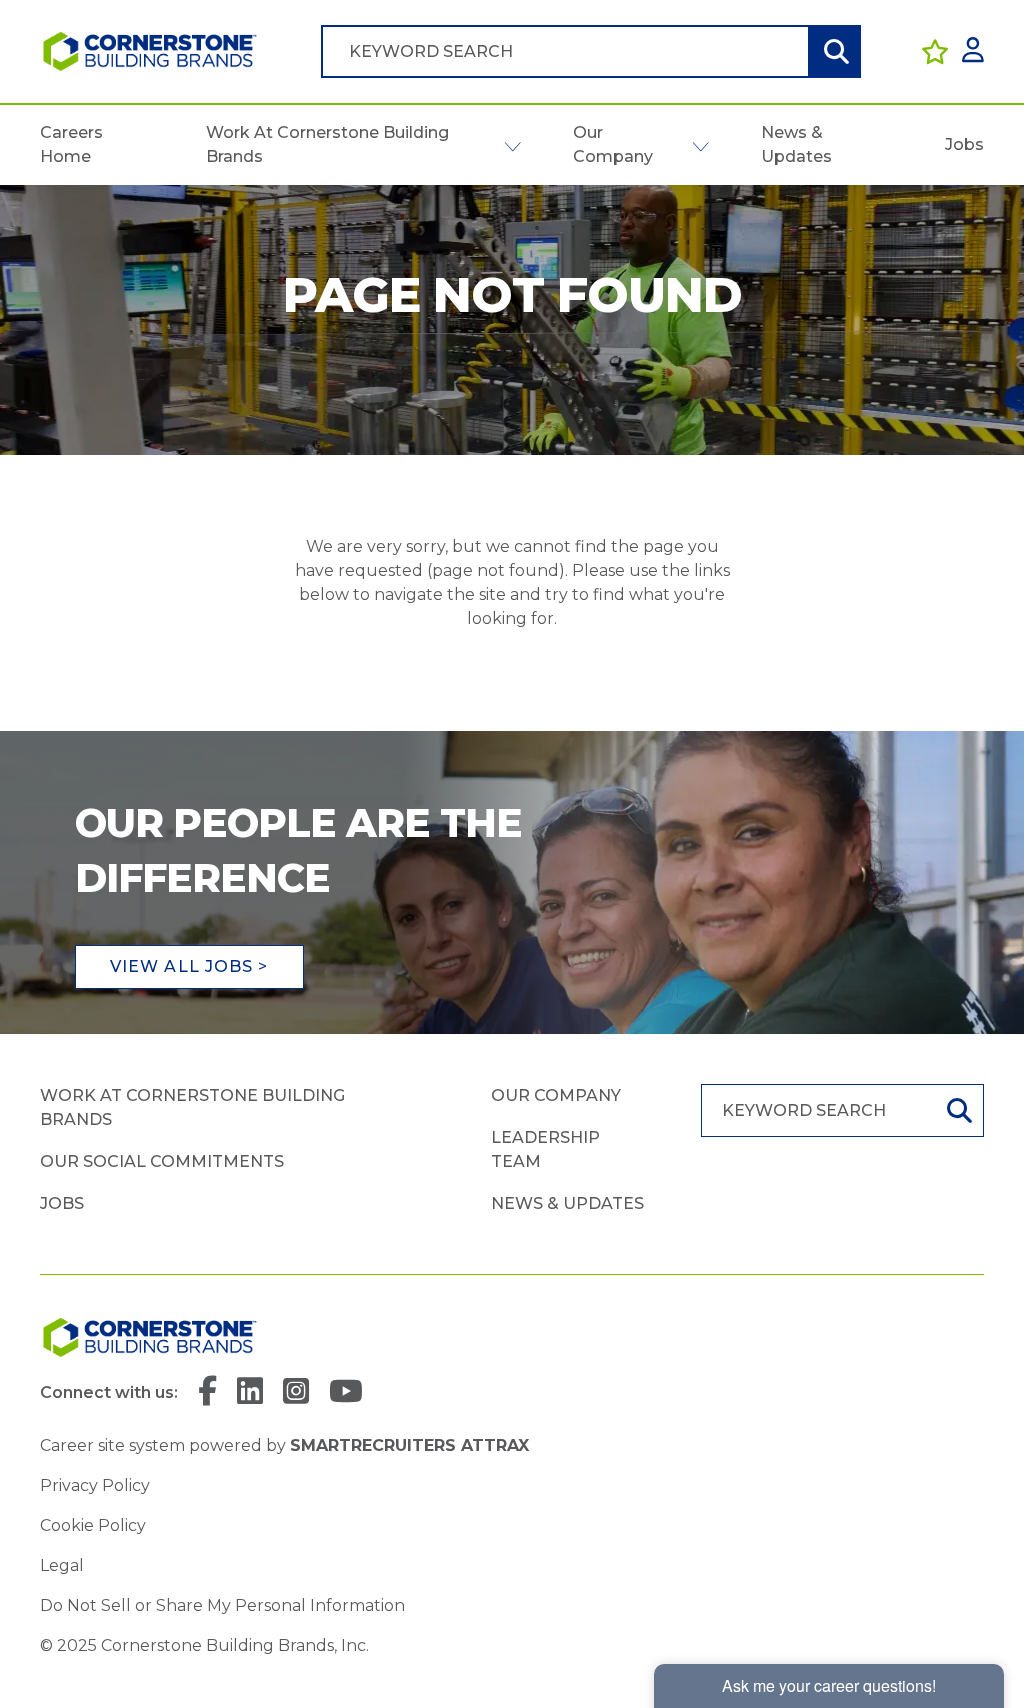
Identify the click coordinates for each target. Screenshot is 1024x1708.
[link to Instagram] (296, 1392)
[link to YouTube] (346, 1392)
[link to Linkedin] (250, 1392)
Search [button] (834, 51)
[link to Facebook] (207, 1392)
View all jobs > (189, 966)
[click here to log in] (973, 51)
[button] (512, 145)
